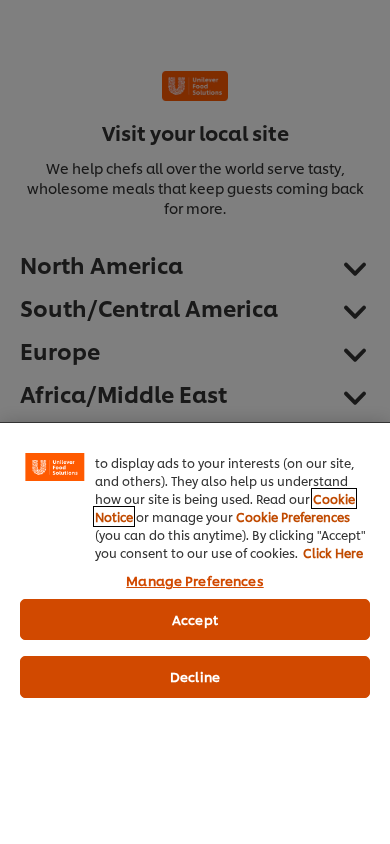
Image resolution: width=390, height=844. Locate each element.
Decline (195, 676)
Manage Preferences (194, 580)
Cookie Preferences (293, 516)
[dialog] (195, 633)
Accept (195, 619)
